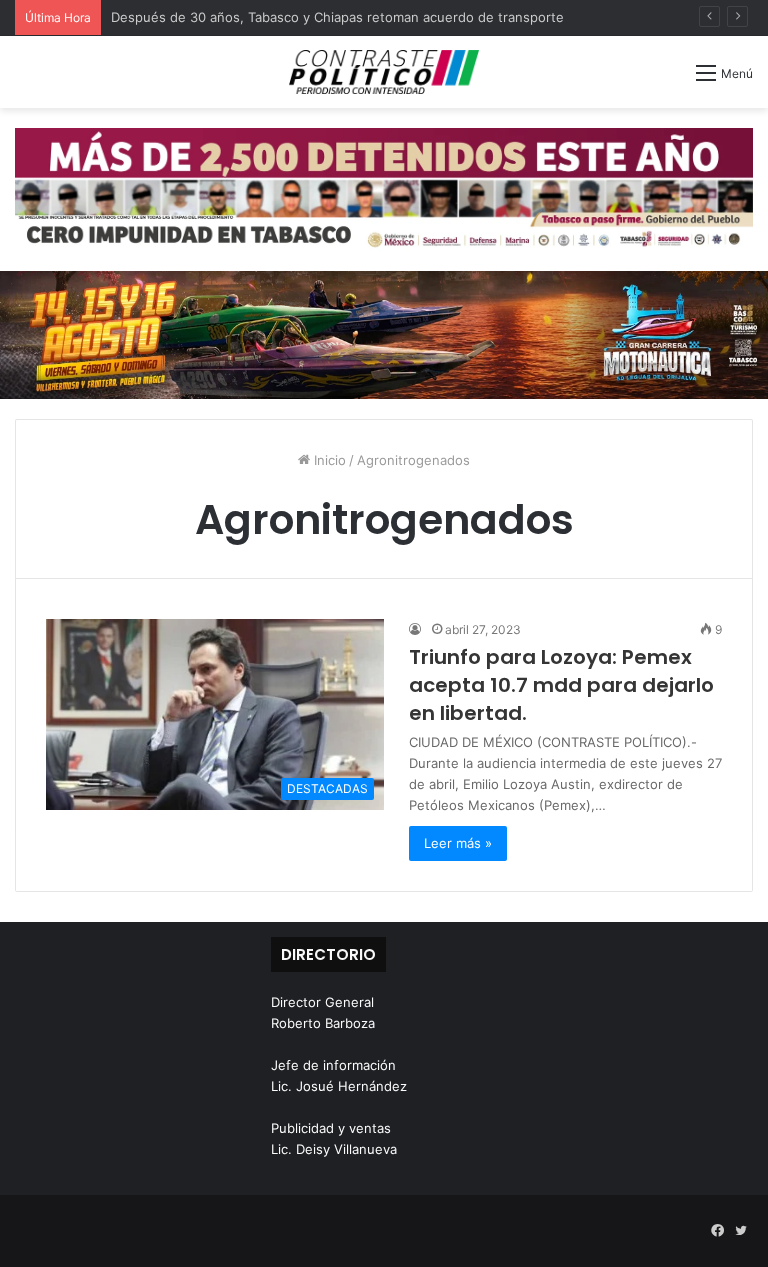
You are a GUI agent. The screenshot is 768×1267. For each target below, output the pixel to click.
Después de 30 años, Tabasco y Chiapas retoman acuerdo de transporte (337, 17)
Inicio (328, 460)
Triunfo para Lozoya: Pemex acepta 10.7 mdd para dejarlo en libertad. (561, 685)
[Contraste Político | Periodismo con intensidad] (384, 72)
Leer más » (458, 843)
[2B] (384, 334)
